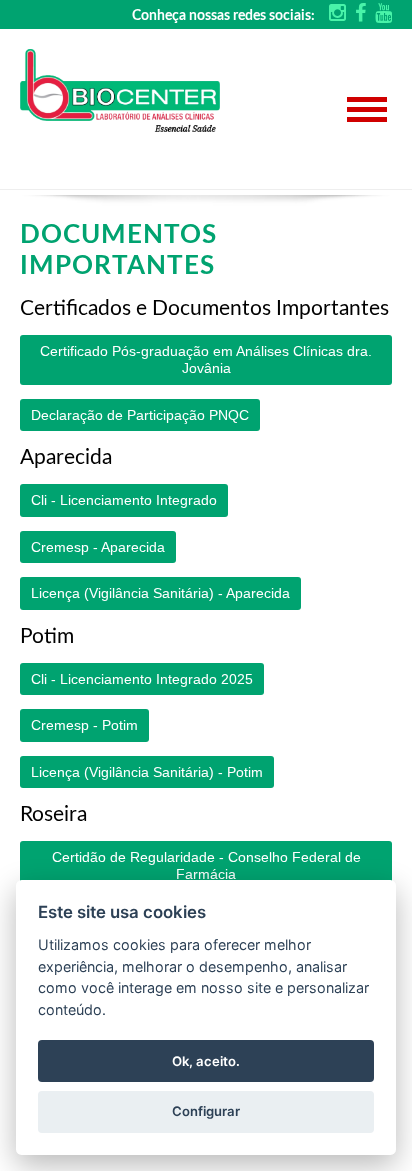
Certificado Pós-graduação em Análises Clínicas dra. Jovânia (206, 359)
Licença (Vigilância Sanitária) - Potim (147, 772)
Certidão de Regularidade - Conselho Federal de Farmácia (206, 865)
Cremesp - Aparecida (98, 547)
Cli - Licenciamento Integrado (124, 500)
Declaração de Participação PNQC (140, 415)
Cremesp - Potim (84, 725)
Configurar (206, 1111)
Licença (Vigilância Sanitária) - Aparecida (160, 593)
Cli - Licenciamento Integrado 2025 (142, 679)
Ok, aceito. (206, 1061)
